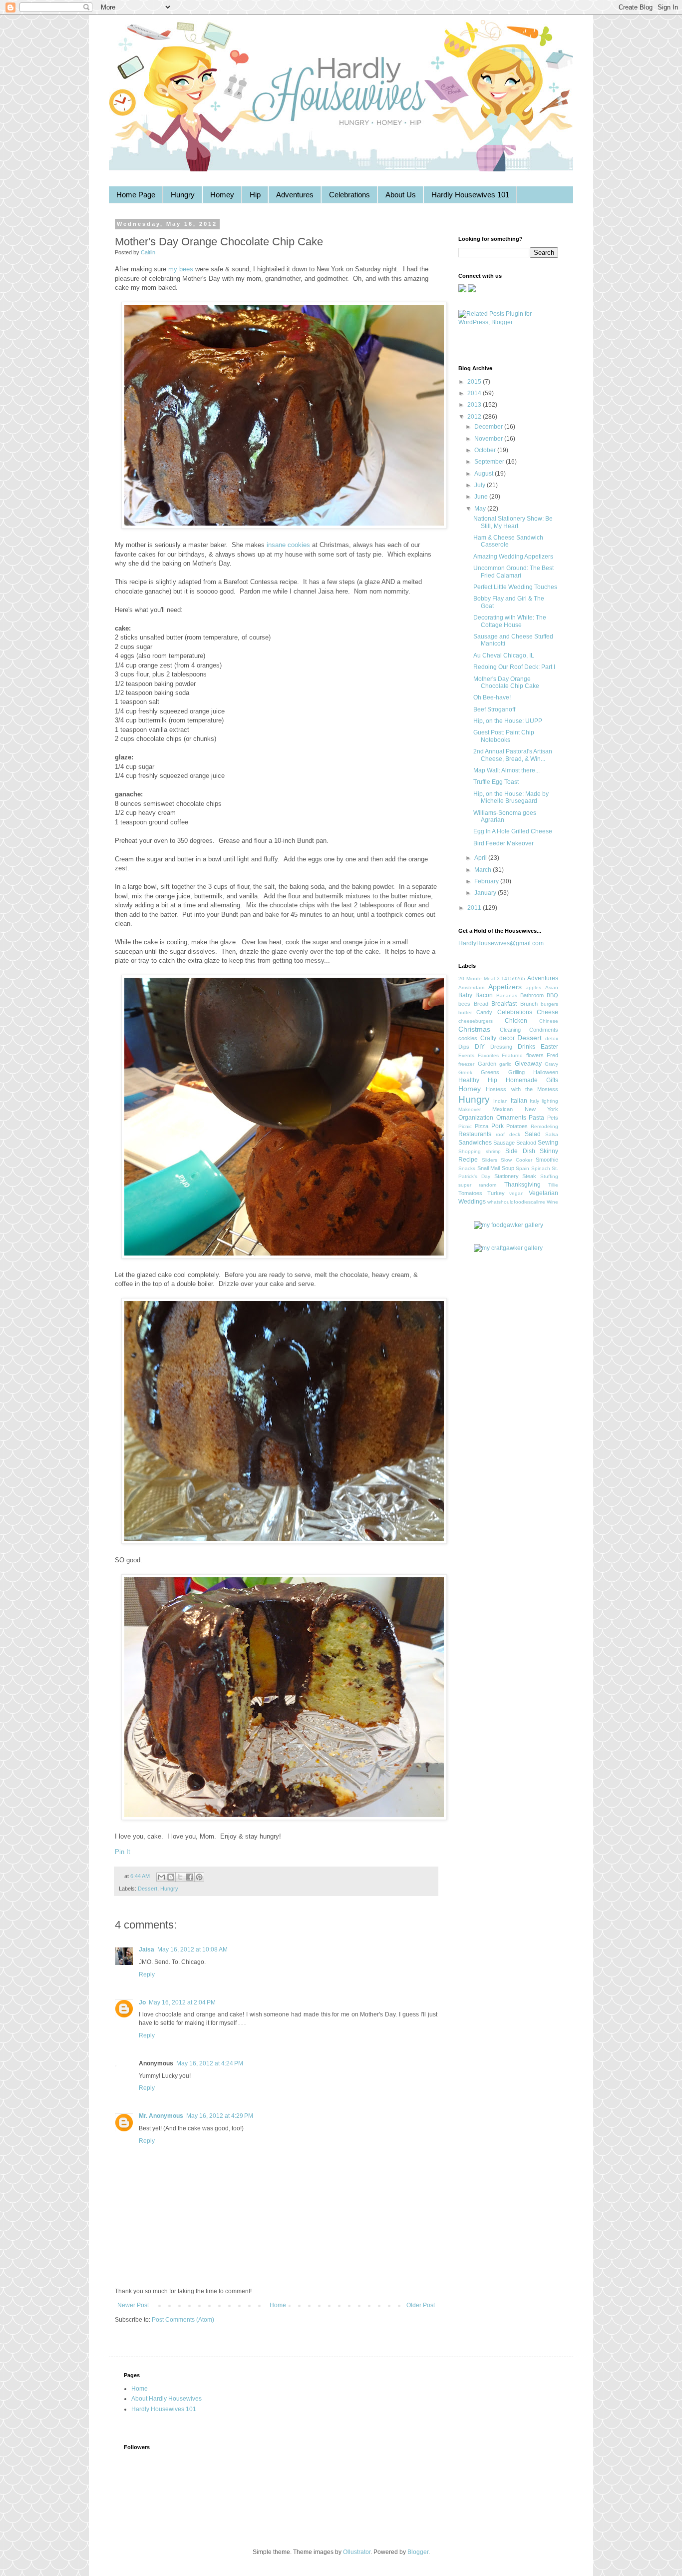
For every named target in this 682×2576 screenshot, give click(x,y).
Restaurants (475, 1134)
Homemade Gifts (532, 1080)
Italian (519, 1101)
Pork (498, 1126)
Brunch (529, 1004)
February (487, 881)
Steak (529, 1176)
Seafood (526, 1143)
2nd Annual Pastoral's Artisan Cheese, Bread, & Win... (513, 755)
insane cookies (288, 545)
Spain (522, 1168)
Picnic (465, 1126)
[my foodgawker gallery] (509, 1225)
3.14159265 (511, 978)
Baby (465, 995)
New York (541, 1109)
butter (465, 1012)
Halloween (546, 1072)
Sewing (548, 1143)
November (489, 439)
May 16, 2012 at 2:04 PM (182, 2002)
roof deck (508, 1134)
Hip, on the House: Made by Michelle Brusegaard (511, 797)
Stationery (507, 1176)
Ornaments (511, 1118)
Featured (512, 1055)
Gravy (551, 1064)
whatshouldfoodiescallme (516, 1202)
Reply (147, 1974)
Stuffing (549, 1176)
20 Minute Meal (477, 978)
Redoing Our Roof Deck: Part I (514, 667)
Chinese (549, 1021)
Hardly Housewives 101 (470, 195)
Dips (464, 1047)
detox (552, 1038)
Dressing (501, 1047)
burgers (549, 1004)
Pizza (482, 1126)
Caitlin (148, 252)
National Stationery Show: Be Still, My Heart (513, 522)
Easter (549, 1047)
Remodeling (544, 1126)
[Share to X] (180, 1877)
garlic (505, 1064)
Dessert (148, 1889)
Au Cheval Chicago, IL (504, 655)
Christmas (474, 1029)
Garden (487, 1064)
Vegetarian (543, 1193)
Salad (533, 1134)
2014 (475, 393)
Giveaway (528, 1064)
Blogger (418, 2552)
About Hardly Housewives (167, 2399)
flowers (535, 1055)
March (484, 870)
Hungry (183, 195)
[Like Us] (462, 290)
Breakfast (504, 1004)
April (481, 858)
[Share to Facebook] (190, 1877)
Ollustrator (357, 2552)
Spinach (541, 1168)
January (486, 893)
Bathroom (532, 995)
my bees (181, 269)
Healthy (469, 1080)
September (490, 462)
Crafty (488, 1038)
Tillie (553, 1185)
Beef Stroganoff (494, 709)
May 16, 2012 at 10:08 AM (192, 1949)
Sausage (504, 1143)
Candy (484, 1012)
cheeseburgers (476, 1021)
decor (507, 1038)
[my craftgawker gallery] (508, 1248)
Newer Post (133, 2305)
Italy (534, 1101)
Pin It (123, 1852)
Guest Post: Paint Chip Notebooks (504, 736)
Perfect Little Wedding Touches (515, 587)
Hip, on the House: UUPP (508, 721)
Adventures (295, 195)
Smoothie (547, 1160)
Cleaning (510, 1030)
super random (477, 1185)
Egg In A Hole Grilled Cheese (513, 831)
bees (464, 1004)
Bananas (507, 995)
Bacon (484, 995)
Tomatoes (470, 1193)
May (481, 509)
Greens (490, 1072)
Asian (552, 987)
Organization (476, 1118)
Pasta (536, 1118)
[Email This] (161, 1877)
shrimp (493, 1151)
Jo (142, 2002)
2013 (475, 405)
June (482, 497)
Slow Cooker (516, 1160)
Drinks (526, 1047)
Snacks (467, 1168)
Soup (508, 1168)
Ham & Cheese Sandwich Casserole (508, 541)
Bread (481, 1004)
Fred (552, 1055)
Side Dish (520, 1151)
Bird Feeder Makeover (504, 843)
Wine (552, 1202)
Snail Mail (489, 1168)
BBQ (552, 995)
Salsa (552, 1134)
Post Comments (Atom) (183, 2320)
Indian (501, 1101)
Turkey (496, 1193)
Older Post (421, 2305)
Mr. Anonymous (161, 2116)
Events (466, 1055)
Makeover (470, 1109)
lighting (550, 1101)
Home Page (136, 195)
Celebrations (349, 195)
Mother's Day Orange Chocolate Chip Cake (506, 682)
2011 (475, 908)
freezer (466, 1064)
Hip (255, 195)
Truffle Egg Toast (496, 782)
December (489, 427)
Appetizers (505, 987)
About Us (401, 195)
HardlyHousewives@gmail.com (501, 943)
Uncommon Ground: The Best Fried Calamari (513, 572)
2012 (475, 417)
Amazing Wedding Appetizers (513, 557)
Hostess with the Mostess (522, 1089)
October (486, 450)
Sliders (490, 1160)
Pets (553, 1118)
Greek (465, 1072)
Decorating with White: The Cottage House (510, 621)
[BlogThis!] (171, 1877)
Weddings (472, 1202)
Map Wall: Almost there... (507, 770)
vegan (516, 1193)
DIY (480, 1047)
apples (533, 987)
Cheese (547, 1012)
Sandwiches (475, 1143)
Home (278, 2305)
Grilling (516, 1072)
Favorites (488, 1055)
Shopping (470, 1151)
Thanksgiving (522, 1185)
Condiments (544, 1030)
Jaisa (147, 1949)
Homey (222, 195)
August (485, 474)
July (481, 485)
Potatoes (517, 1126)
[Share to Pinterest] (199, 1877)
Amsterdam (471, 987)
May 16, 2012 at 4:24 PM (210, 2063)
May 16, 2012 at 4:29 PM (220, 2116)
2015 (475, 382)
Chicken (516, 1021)
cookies (468, 1038)
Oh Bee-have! (492, 697)
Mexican (503, 1109)
